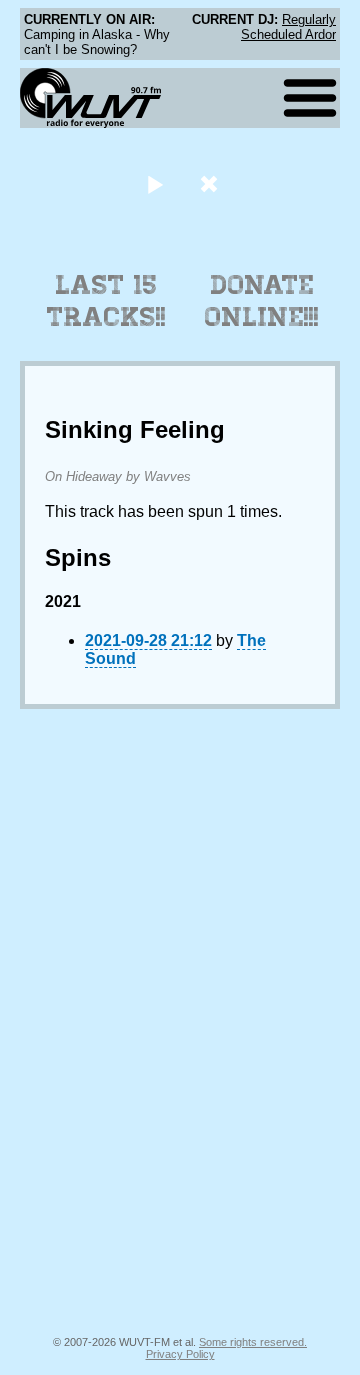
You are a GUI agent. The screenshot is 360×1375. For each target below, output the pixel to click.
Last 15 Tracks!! (106, 301)
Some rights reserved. (253, 1342)
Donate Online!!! (262, 301)
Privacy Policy (180, 1354)
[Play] (154, 183)
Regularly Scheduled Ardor (288, 27)
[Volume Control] (211, 183)
